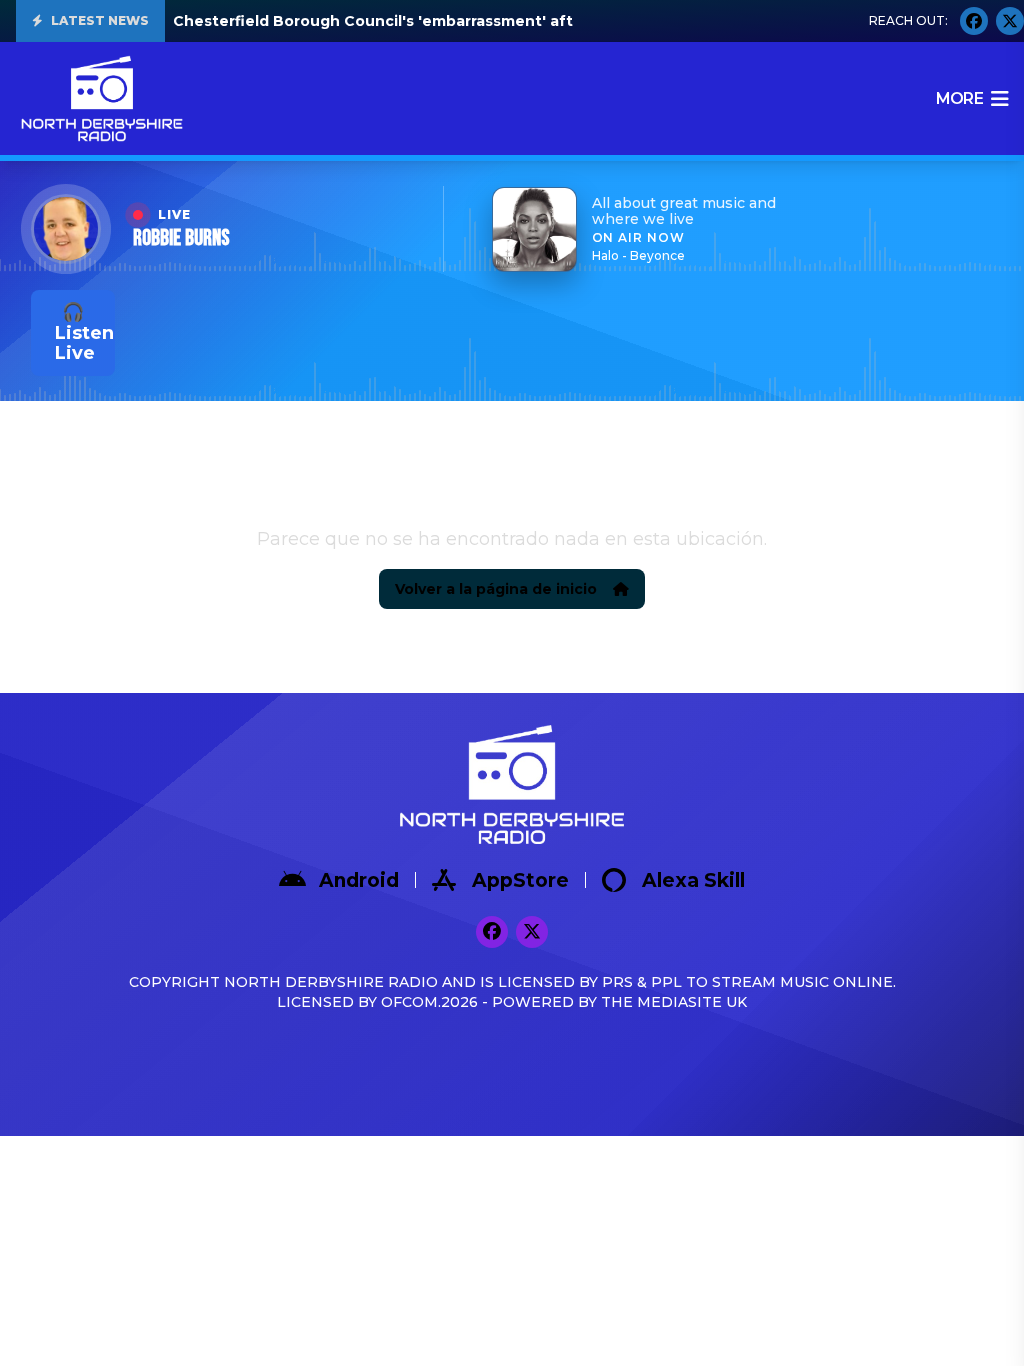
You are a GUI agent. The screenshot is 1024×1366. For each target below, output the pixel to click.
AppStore (520, 880)
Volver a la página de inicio (496, 589)
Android (359, 880)
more (959, 98)
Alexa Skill (693, 880)
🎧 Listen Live (84, 332)
